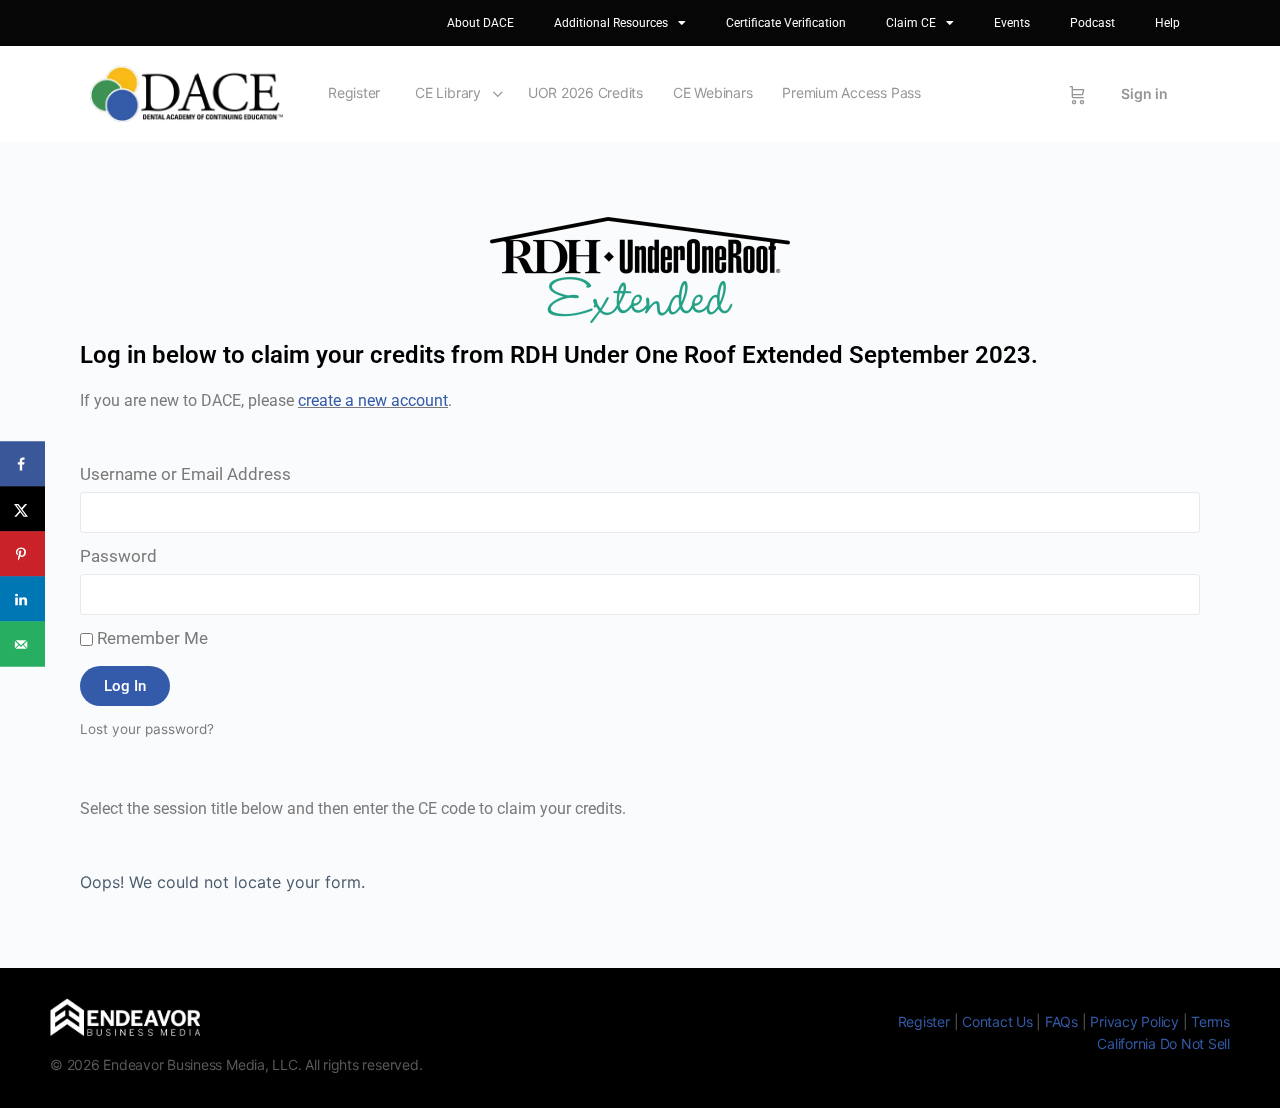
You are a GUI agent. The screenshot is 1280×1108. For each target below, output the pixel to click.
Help (1167, 23)
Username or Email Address (185, 474)
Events (1012, 23)
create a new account (373, 400)
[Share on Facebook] (22, 464)
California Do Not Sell (1163, 1043)
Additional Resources (611, 23)
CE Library (448, 92)
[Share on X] (22, 509)
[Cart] (1077, 94)
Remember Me (150, 638)
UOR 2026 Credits (585, 92)
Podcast (1092, 23)
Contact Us (997, 1021)
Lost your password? (147, 729)
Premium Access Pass (851, 92)
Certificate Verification (786, 23)
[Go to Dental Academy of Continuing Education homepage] (186, 92)
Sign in (1144, 93)
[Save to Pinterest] (22, 554)
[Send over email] (22, 644)
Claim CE (911, 23)
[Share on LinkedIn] (22, 599)
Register (354, 92)
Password (118, 556)
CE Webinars (712, 92)
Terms (1210, 1021)
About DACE (480, 23)
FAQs (1061, 1021)
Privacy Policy (1134, 1021)
